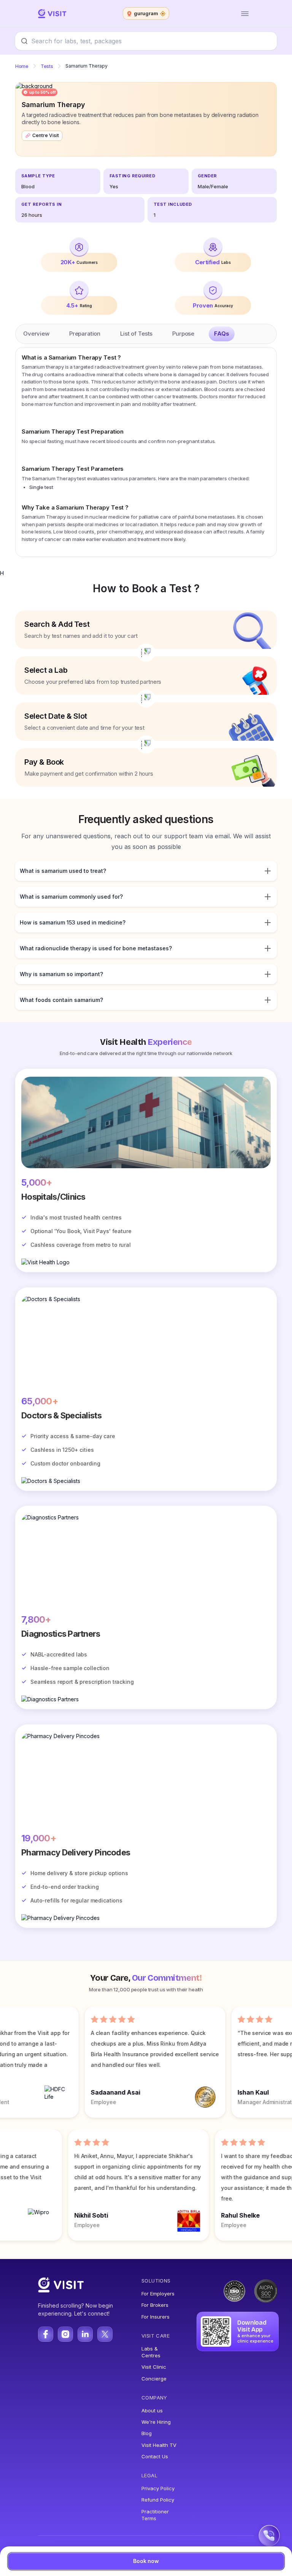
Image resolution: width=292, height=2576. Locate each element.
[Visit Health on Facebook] (46, 2334)
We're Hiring (156, 2422)
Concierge (154, 2379)
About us (152, 2410)
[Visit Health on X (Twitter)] (105, 2334)
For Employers (158, 2294)
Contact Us (155, 2456)
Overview (36, 334)
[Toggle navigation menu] (245, 14)
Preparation (85, 334)
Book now (146, 2561)
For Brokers (155, 2305)
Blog (147, 2433)
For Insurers (156, 2317)
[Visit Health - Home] (52, 14)
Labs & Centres (151, 2352)
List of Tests (136, 334)
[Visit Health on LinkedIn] (85, 2334)
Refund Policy (158, 2500)
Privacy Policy (158, 2488)
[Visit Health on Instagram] (65, 2334)
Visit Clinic (154, 2367)
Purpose (183, 334)
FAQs (221, 334)
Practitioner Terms (155, 2515)
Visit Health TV (159, 2445)
